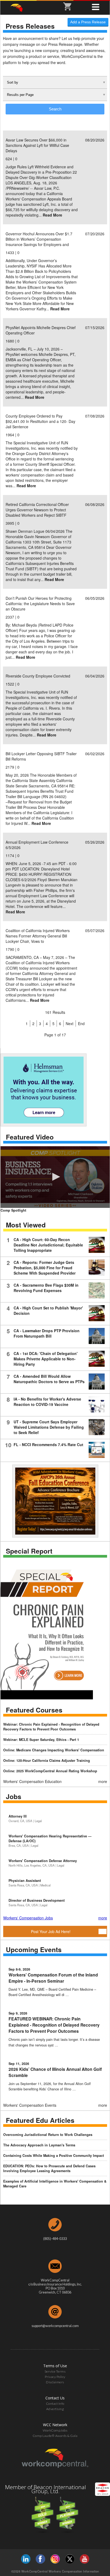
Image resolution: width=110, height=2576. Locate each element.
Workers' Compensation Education (32, 1781)
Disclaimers (55, 2382)
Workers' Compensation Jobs (28, 1918)
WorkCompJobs (55, 2430)
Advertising (55, 2409)
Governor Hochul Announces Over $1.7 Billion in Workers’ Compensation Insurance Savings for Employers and (39, 239)
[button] (55, 1177)
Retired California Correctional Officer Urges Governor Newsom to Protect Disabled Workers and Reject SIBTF (37, 510)
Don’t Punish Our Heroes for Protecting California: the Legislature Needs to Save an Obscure (40, 604)
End (81, 1023)
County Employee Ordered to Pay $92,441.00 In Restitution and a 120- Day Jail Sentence (40, 421)
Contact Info (55, 2404)
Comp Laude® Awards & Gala (55, 2436)
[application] (55, 1177)
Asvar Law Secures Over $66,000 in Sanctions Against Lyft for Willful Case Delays (37, 145)
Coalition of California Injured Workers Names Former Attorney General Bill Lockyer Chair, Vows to (38, 936)
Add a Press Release (88, 22)
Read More (52, 215)
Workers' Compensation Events (30, 2105)
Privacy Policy (55, 2377)
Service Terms (55, 2371)
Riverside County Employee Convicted (38, 676)
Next (70, 1023)
